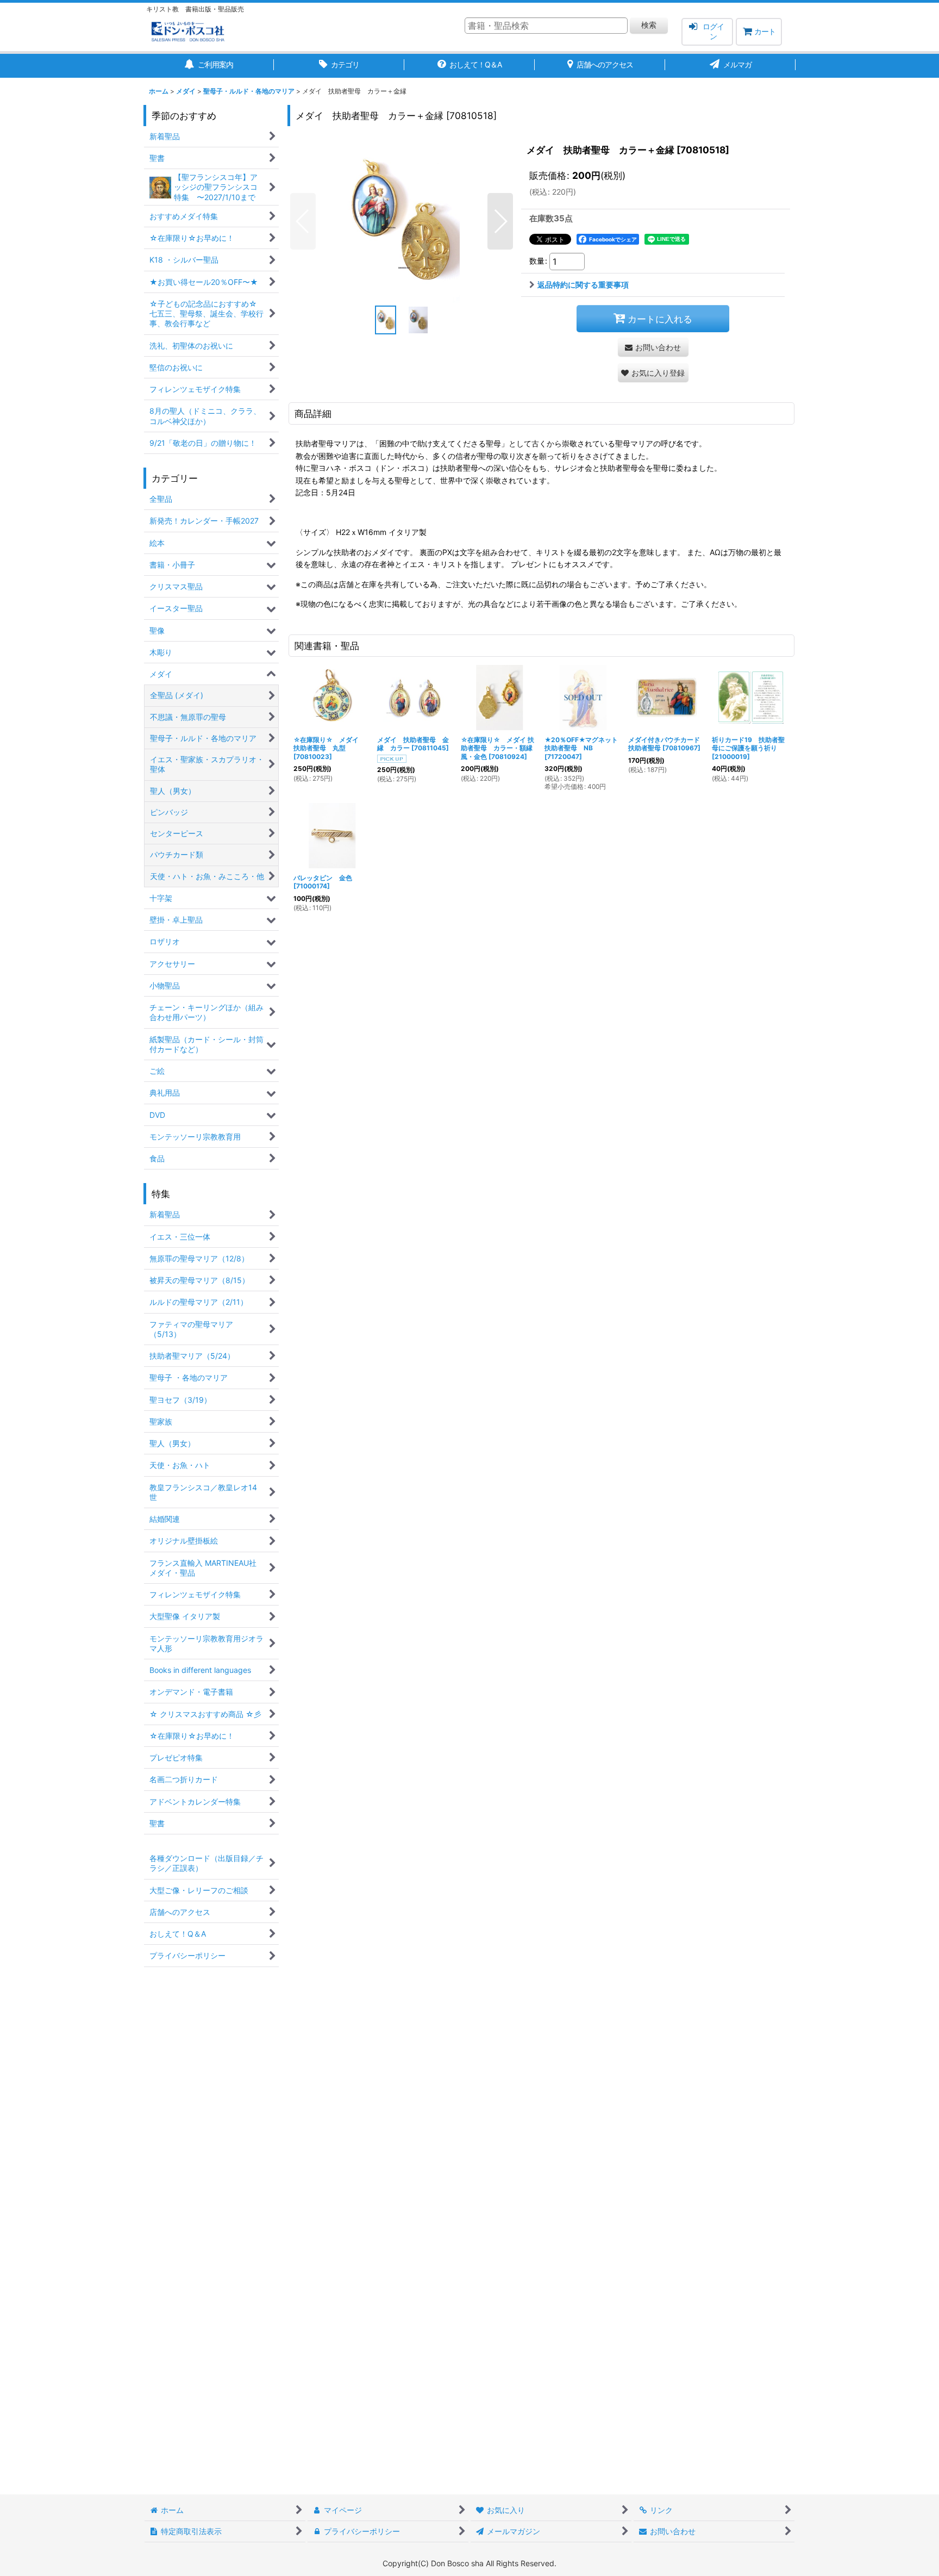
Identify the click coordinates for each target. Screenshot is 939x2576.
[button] (303, 221)
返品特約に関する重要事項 (583, 285)
